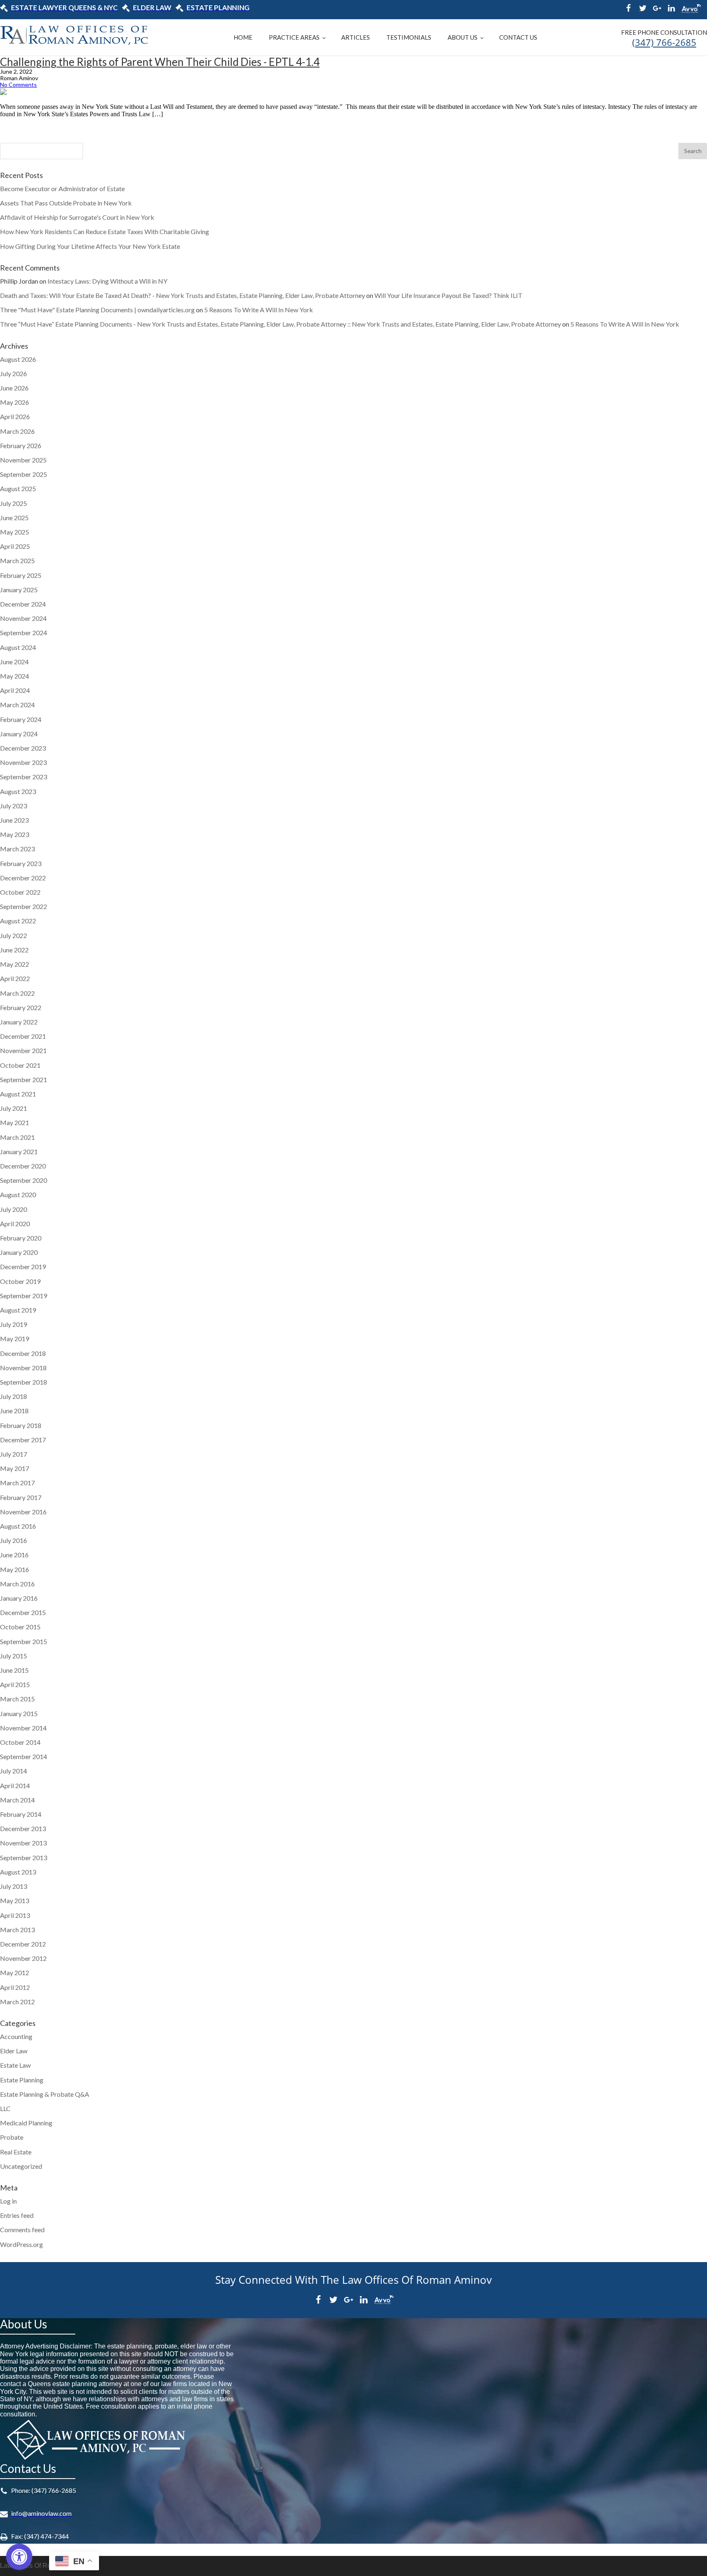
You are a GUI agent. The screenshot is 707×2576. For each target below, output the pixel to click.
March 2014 (17, 1800)
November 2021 (23, 1050)
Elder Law (14, 2051)
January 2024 (19, 734)
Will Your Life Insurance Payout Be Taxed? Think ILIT (448, 295)
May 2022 (15, 964)
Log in (8, 2201)
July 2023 (14, 806)
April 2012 (15, 1987)
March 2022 (17, 993)
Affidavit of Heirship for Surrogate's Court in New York (77, 217)
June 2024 (14, 662)
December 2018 (23, 1353)
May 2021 (15, 1122)
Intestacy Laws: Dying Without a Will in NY (107, 281)
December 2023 (23, 748)
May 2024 (15, 676)
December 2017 (23, 1440)
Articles (356, 37)
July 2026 (14, 373)
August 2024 (18, 647)
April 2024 (15, 690)
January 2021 (19, 1152)
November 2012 (23, 1958)
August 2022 (18, 921)
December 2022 (23, 878)
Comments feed (22, 2230)
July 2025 (14, 503)
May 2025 (15, 532)
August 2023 (18, 791)
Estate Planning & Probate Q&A (45, 2094)
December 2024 (23, 604)
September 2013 (24, 1858)
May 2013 (15, 1900)
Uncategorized (21, 2166)
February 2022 (21, 1007)
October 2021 (20, 1065)
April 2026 (15, 416)
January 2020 (19, 1252)
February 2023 (21, 863)
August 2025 (18, 488)
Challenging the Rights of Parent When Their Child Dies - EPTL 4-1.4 (160, 62)
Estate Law (15, 2065)
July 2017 (14, 1454)
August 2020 (18, 1194)
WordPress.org (21, 2244)
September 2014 (24, 1756)
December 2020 (23, 1166)
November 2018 (23, 1368)
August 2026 (18, 359)
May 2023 (15, 834)
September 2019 (24, 1296)
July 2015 (14, 1656)
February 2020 (21, 1238)
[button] (19, 2557)
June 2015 (14, 1670)
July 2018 (14, 1396)
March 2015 (17, 1699)
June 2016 (14, 1555)
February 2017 (21, 1497)
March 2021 (17, 1137)
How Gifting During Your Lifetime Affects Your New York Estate (90, 246)
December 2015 (23, 1612)
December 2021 (23, 1036)
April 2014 (15, 1785)
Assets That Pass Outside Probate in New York (66, 203)
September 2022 (24, 906)
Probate (12, 2137)
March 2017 (17, 1483)
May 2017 (15, 1468)
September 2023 (24, 777)
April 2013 (15, 1915)
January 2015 (19, 1713)
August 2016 (18, 1526)
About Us (463, 37)
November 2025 (23, 460)
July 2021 (14, 1108)
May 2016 (15, 1569)
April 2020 (15, 1224)
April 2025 (15, 546)
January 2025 (19, 590)
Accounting (16, 2036)
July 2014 (14, 1771)
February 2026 (21, 445)
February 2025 (21, 575)
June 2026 (14, 388)
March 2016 (17, 1584)
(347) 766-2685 (664, 42)
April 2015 (15, 1684)
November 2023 (23, 762)
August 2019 (18, 1310)
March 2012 (17, 2002)
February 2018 (21, 1425)
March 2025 (17, 561)
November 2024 (23, 618)
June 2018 (14, 1411)
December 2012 (23, 1944)
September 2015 (24, 1641)
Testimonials (409, 37)
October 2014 (20, 1742)
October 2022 (20, 892)
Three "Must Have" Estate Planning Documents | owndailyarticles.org (97, 310)
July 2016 (14, 1540)
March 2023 (17, 849)
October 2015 (20, 1627)
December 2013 (23, 1828)
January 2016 (19, 1598)
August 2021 (18, 1094)
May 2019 (15, 1339)
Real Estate (16, 2152)
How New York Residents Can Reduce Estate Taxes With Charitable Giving (105, 231)
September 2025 (24, 474)
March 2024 (17, 705)
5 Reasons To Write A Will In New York (259, 310)
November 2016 (23, 1512)
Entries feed (17, 2215)
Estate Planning (22, 2080)
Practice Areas (294, 37)
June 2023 (14, 820)
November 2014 (23, 1728)
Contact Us (518, 37)
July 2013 (14, 1886)
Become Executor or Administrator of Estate (62, 188)
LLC (5, 2108)
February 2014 (21, 1814)
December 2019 (23, 1267)
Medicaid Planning (26, 2123)
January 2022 (19, 1022)
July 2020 (14, 1209)
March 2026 (17, 431)
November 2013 (23, 1843)
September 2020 (24, 1180)
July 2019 (14, 1324)
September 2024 (24, 633)
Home (243, 37)
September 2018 (24, 1382)
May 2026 (15, 402)
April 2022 (15, 978)
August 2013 (18, 1872)
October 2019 (20, 1281)
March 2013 (17, 1930)
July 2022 (14, 935)
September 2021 (24, 1079)
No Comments (18, 85)
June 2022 (14, 950)
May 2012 (15, 1973)
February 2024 (21, 719)
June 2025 (14, 518)
